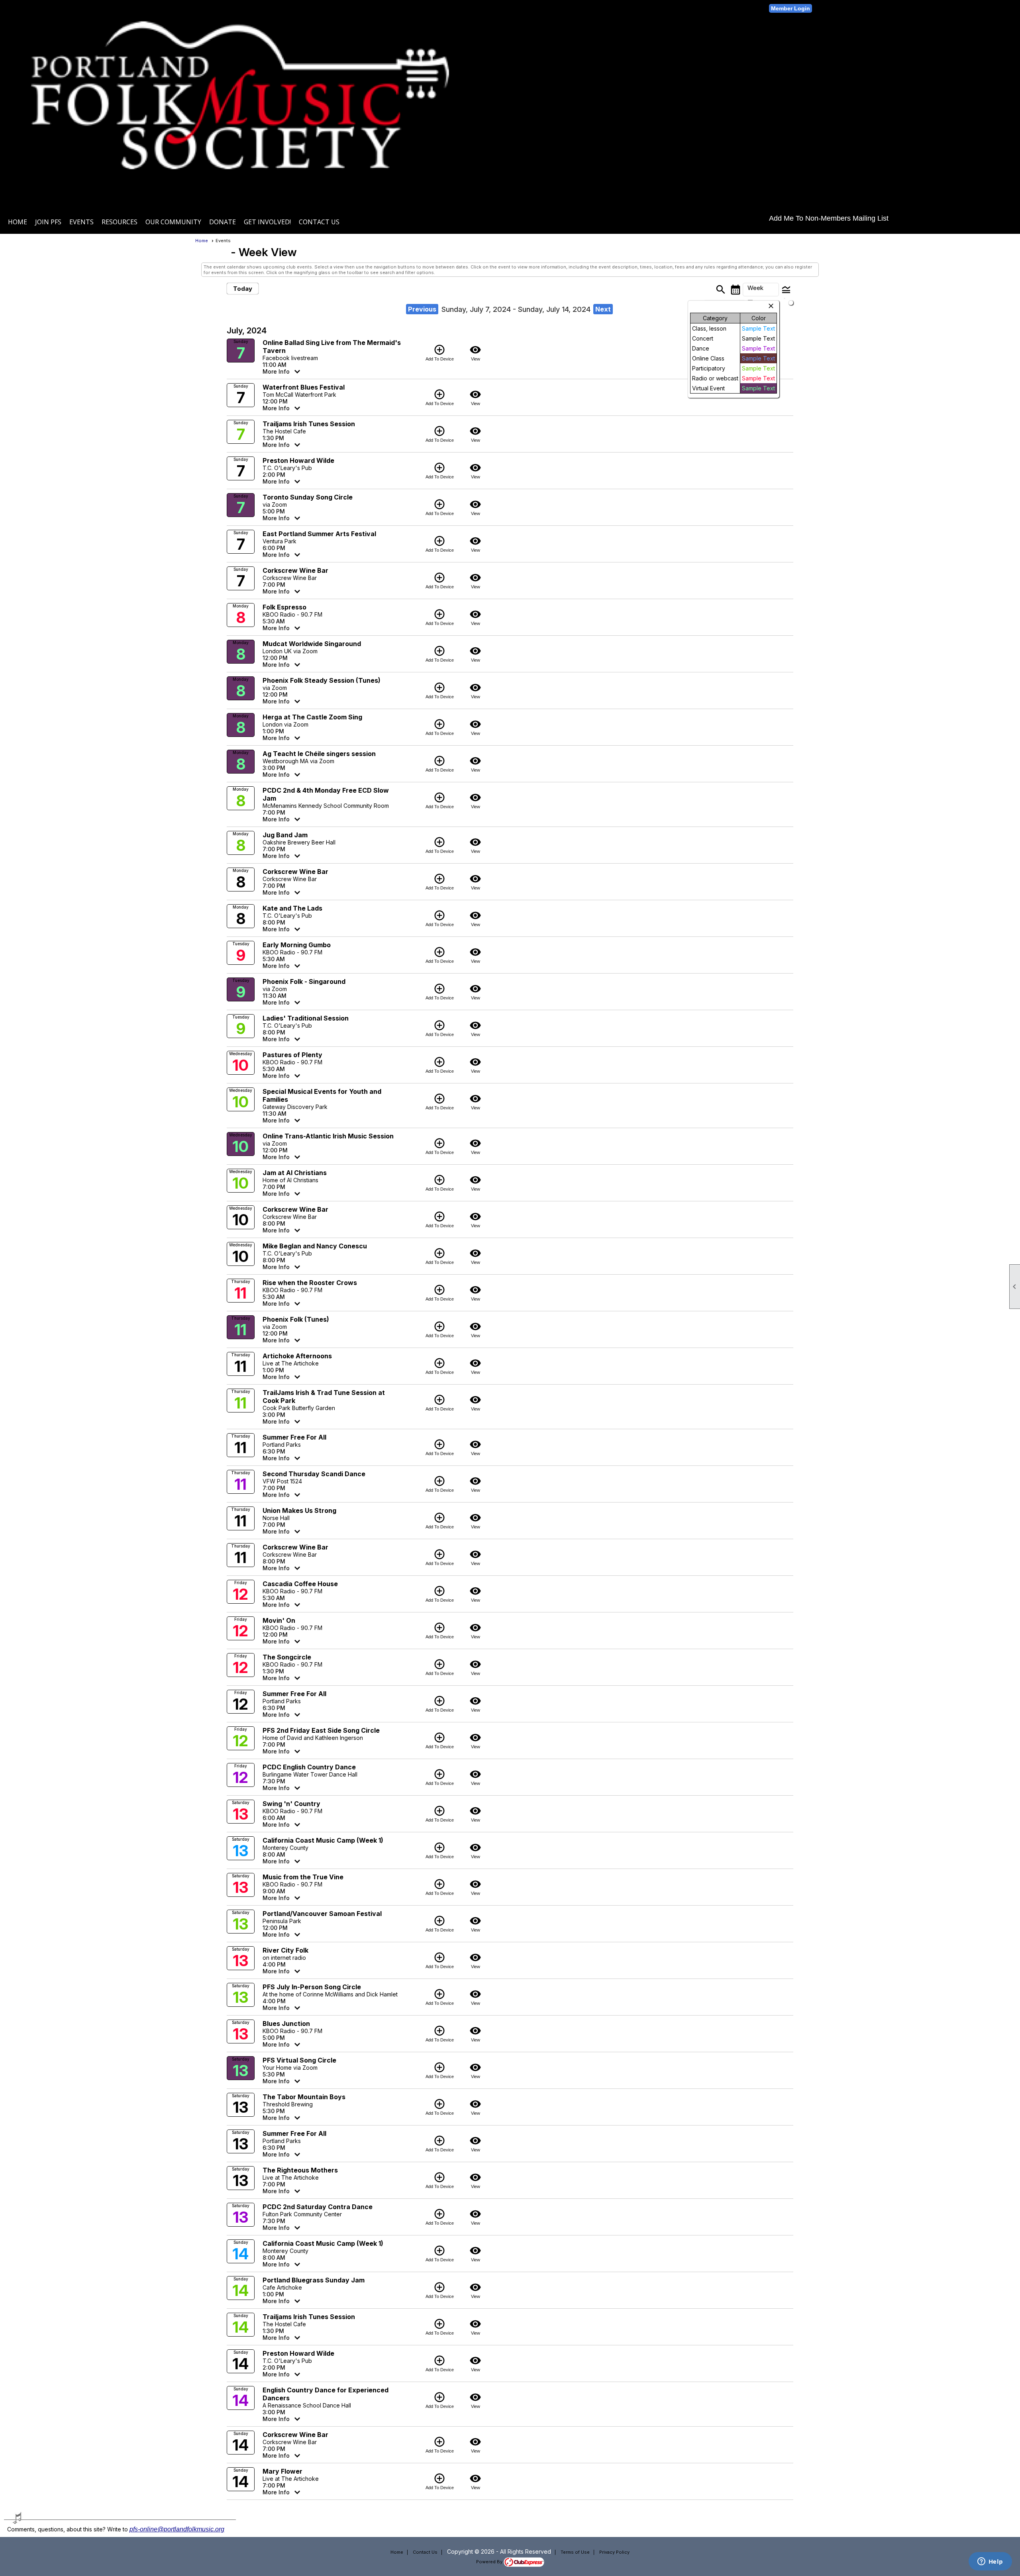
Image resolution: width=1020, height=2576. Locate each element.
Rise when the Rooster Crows (310, 1283)
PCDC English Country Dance (309, 1767)
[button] (761, 290)
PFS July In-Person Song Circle (312, 1987)
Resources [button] (120, 222)
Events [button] (81, 222)
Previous (422, 309)
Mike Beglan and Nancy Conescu (315, 1246)
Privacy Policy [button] (614, 2552)
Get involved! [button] (267, 222)
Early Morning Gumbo (297, 945)
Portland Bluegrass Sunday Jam (314, 2280)
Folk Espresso (284, 607)
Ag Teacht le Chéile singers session (319, 754)
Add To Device (440, 353)
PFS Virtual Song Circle (299, 2060)
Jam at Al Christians (295, 1173)
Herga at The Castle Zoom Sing (312, 717)
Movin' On (279, 1620)
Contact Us (319, 222)
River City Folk (285, 1950)
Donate (223, 222)
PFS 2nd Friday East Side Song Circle (321, 1730)
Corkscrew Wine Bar (295, 570)
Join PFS (48, 222)
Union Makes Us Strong (299, 1510)
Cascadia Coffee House (300, 1584)
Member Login (790, 8)
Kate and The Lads (292, 908)
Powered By (490, 2562)
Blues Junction (286, 2024)
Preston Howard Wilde (298, 460)
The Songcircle (287, 1657)
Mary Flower (282, 2471)
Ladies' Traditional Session (306, 1018)
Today (243, 289)
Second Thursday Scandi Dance (314, 1474)
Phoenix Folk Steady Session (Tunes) (322, 680)
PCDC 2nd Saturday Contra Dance (318, 2207)
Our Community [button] (173, 222)
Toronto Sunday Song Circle (308, 497)
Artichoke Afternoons (297, 1356)
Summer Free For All (294, 1437)
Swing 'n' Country (291, 1804)
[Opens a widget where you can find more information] (990, 2562)
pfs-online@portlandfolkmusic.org (177, 2529)
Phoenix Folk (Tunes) (296, 1319)
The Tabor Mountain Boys (304, 2097)
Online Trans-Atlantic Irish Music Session (328, 1136)
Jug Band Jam (285, 835)
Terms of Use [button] (575, 2552)
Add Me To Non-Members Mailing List (829, 218)
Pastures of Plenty (292, 1055)
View (475, 353)
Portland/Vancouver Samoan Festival (322, 1914)
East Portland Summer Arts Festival (319, 534)
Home (18, 222)
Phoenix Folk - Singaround (304, 981)
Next (603, 309)
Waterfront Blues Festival (304, 387)
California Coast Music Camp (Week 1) (323, 1840)
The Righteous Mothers (300, 2170)
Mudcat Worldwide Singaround (312, 644)
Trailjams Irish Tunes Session (309, 424)
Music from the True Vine (303, 1877)
